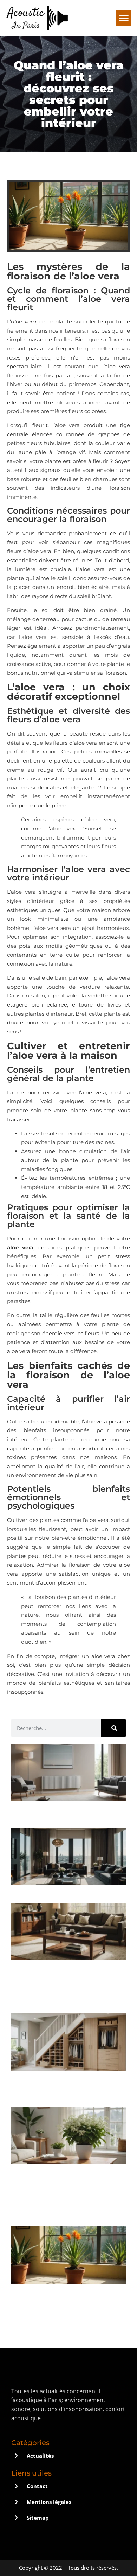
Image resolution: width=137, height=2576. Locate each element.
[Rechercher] (113, 1728)
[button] (123, 18)
